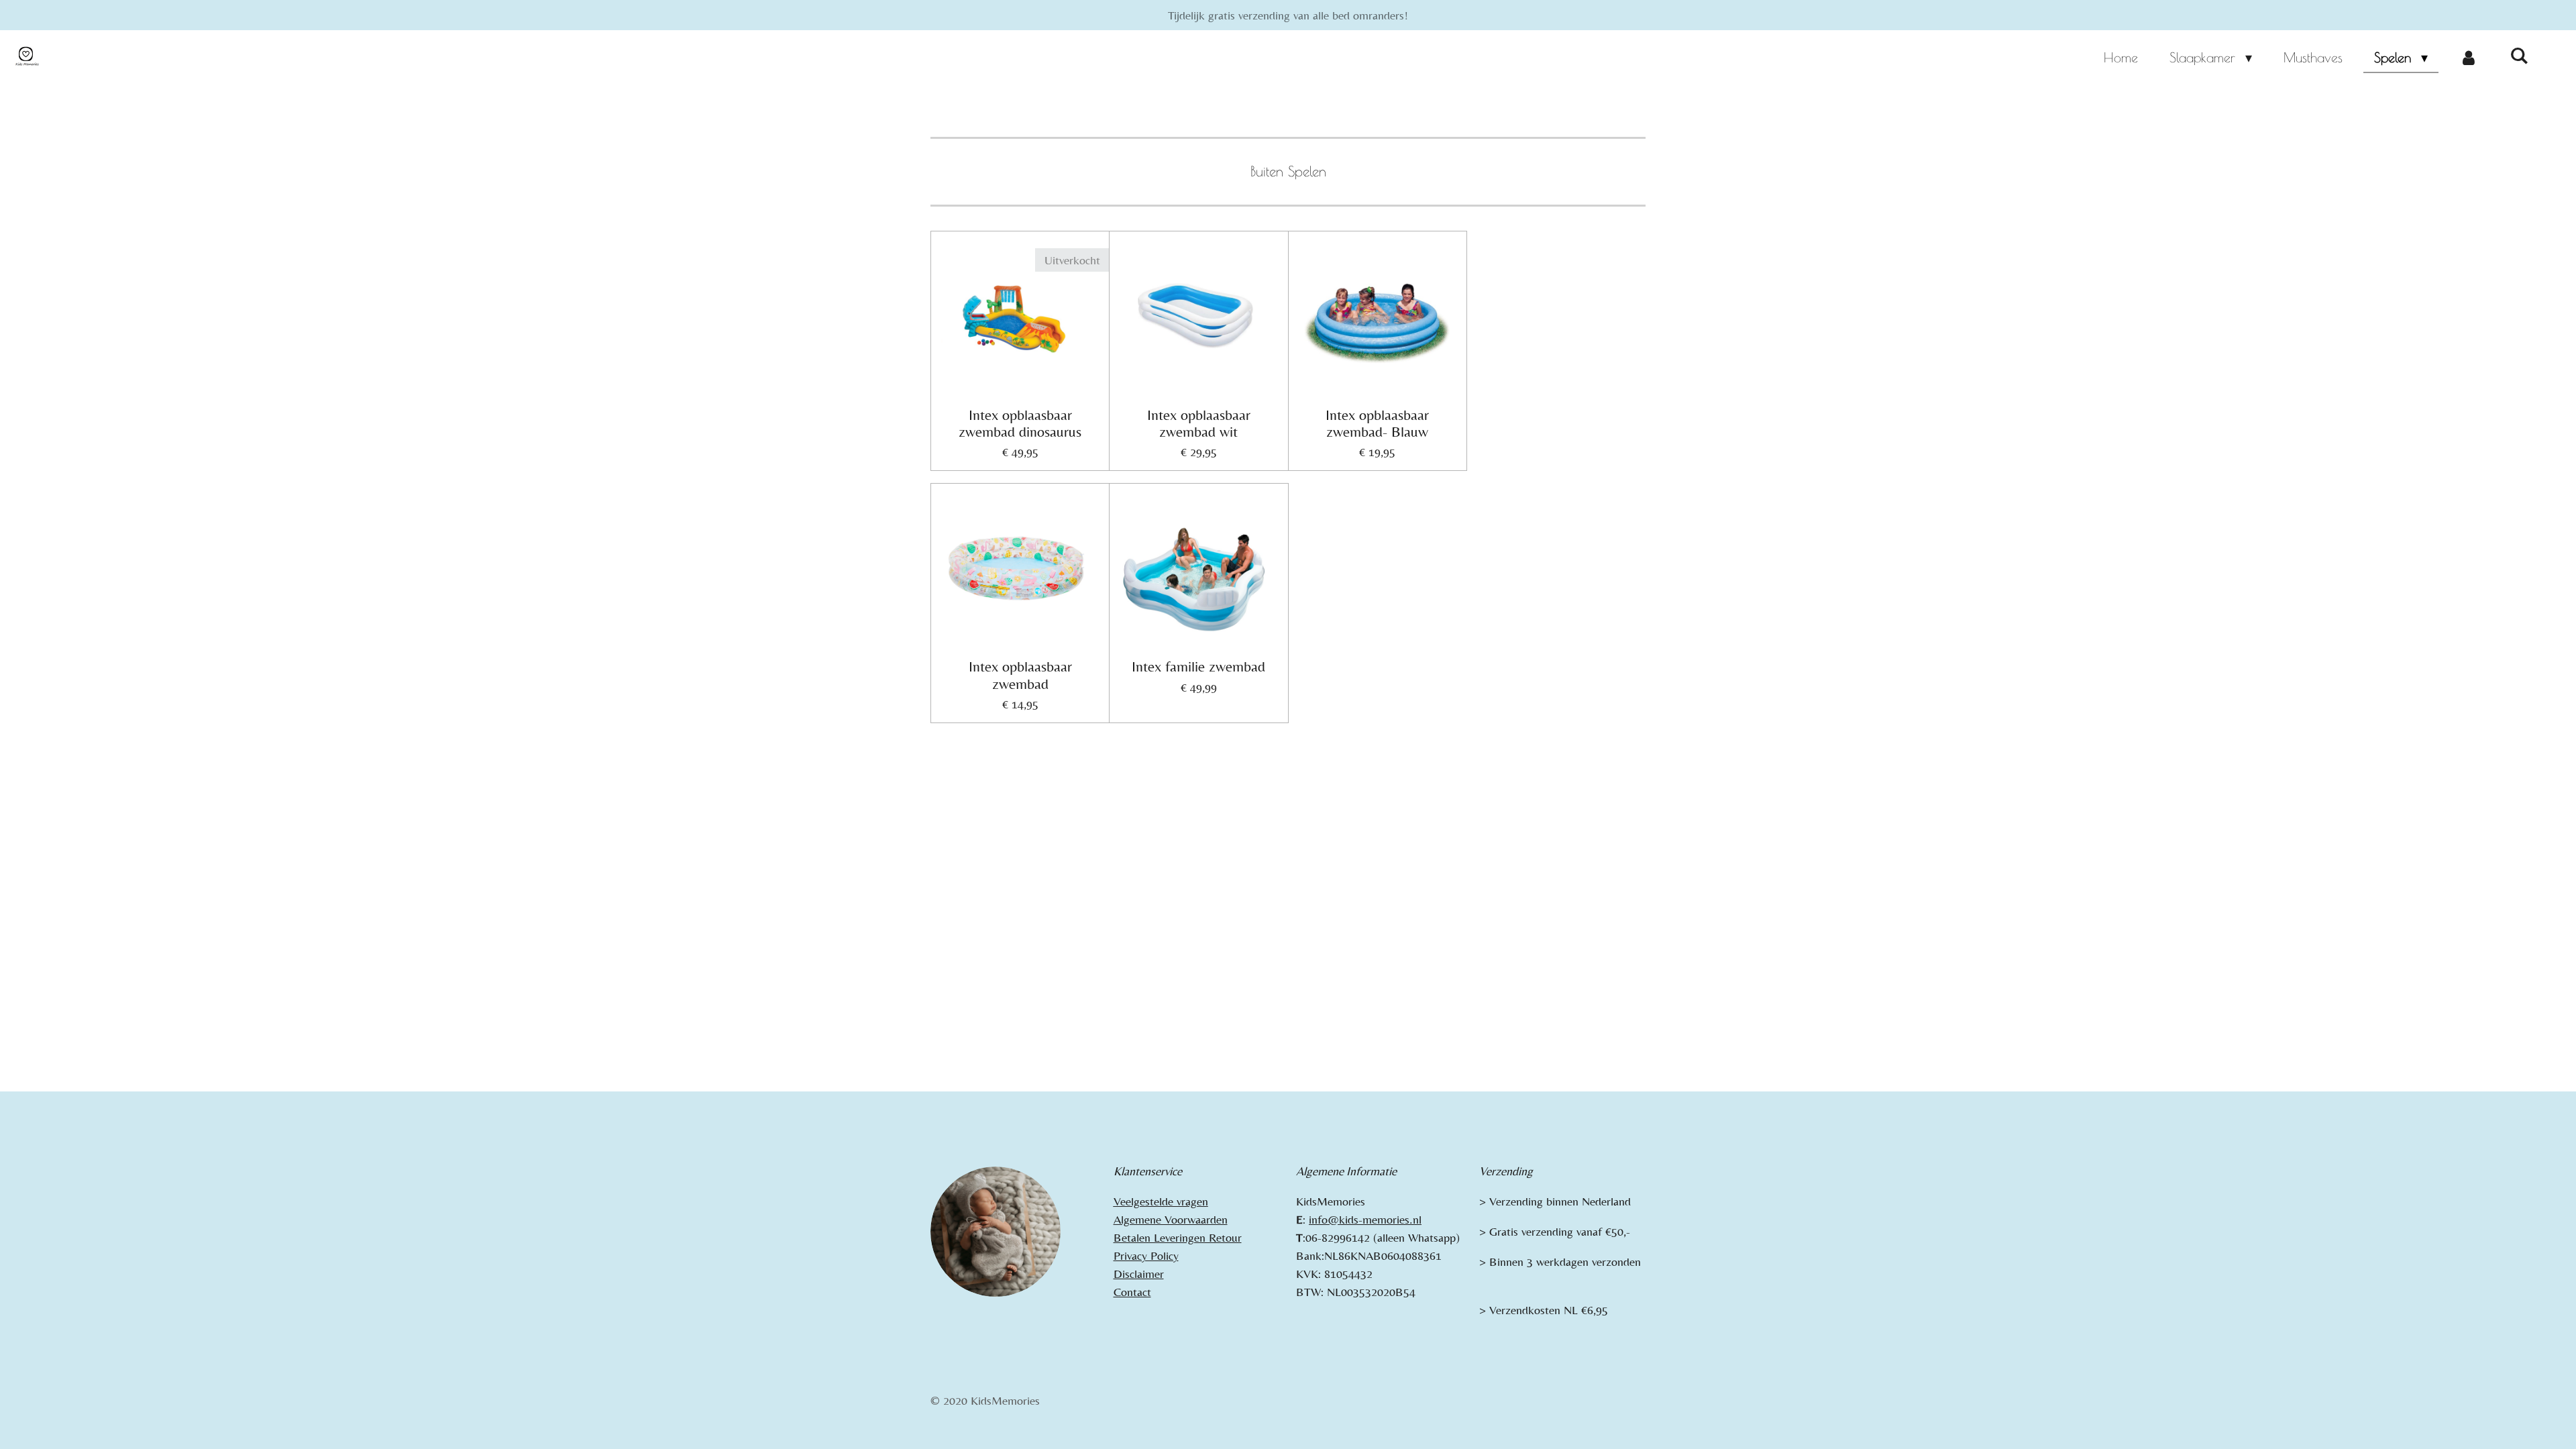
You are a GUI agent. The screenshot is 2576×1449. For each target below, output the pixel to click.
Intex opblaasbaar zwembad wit (1199, 423)
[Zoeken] (2519, 55)
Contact (1132, 1292)
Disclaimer (1139, 1274)
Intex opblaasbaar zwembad (1020, 675)
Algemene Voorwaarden (1171, 1219)
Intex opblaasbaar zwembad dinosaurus (1020, 423)
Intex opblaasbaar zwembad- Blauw (1377, 423)
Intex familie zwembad (1198, 666)
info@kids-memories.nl (1365, 1219)
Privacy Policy (1146, 1255)
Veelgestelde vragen (1161, 1201)
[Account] (2469, 58)
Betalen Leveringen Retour (1178, 1237)
